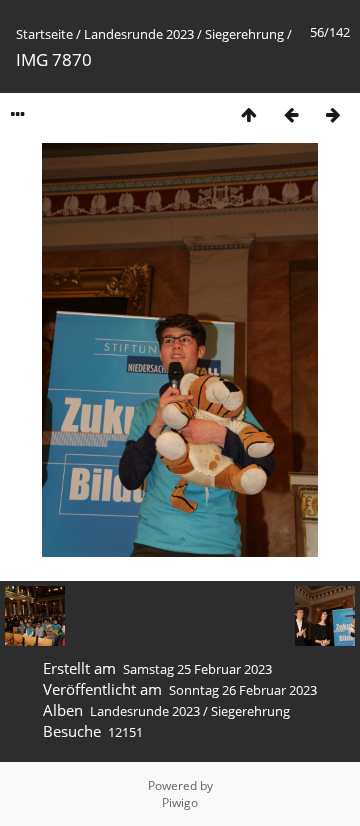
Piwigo (180, 802)
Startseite (44, 34)
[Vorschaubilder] (249, 114)
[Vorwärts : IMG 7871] (333, 114)
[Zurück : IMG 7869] (291, 114)
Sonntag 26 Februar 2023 (243, 690)
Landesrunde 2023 (139, 34)
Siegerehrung (244, 34)
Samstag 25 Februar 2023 (197, 669)
